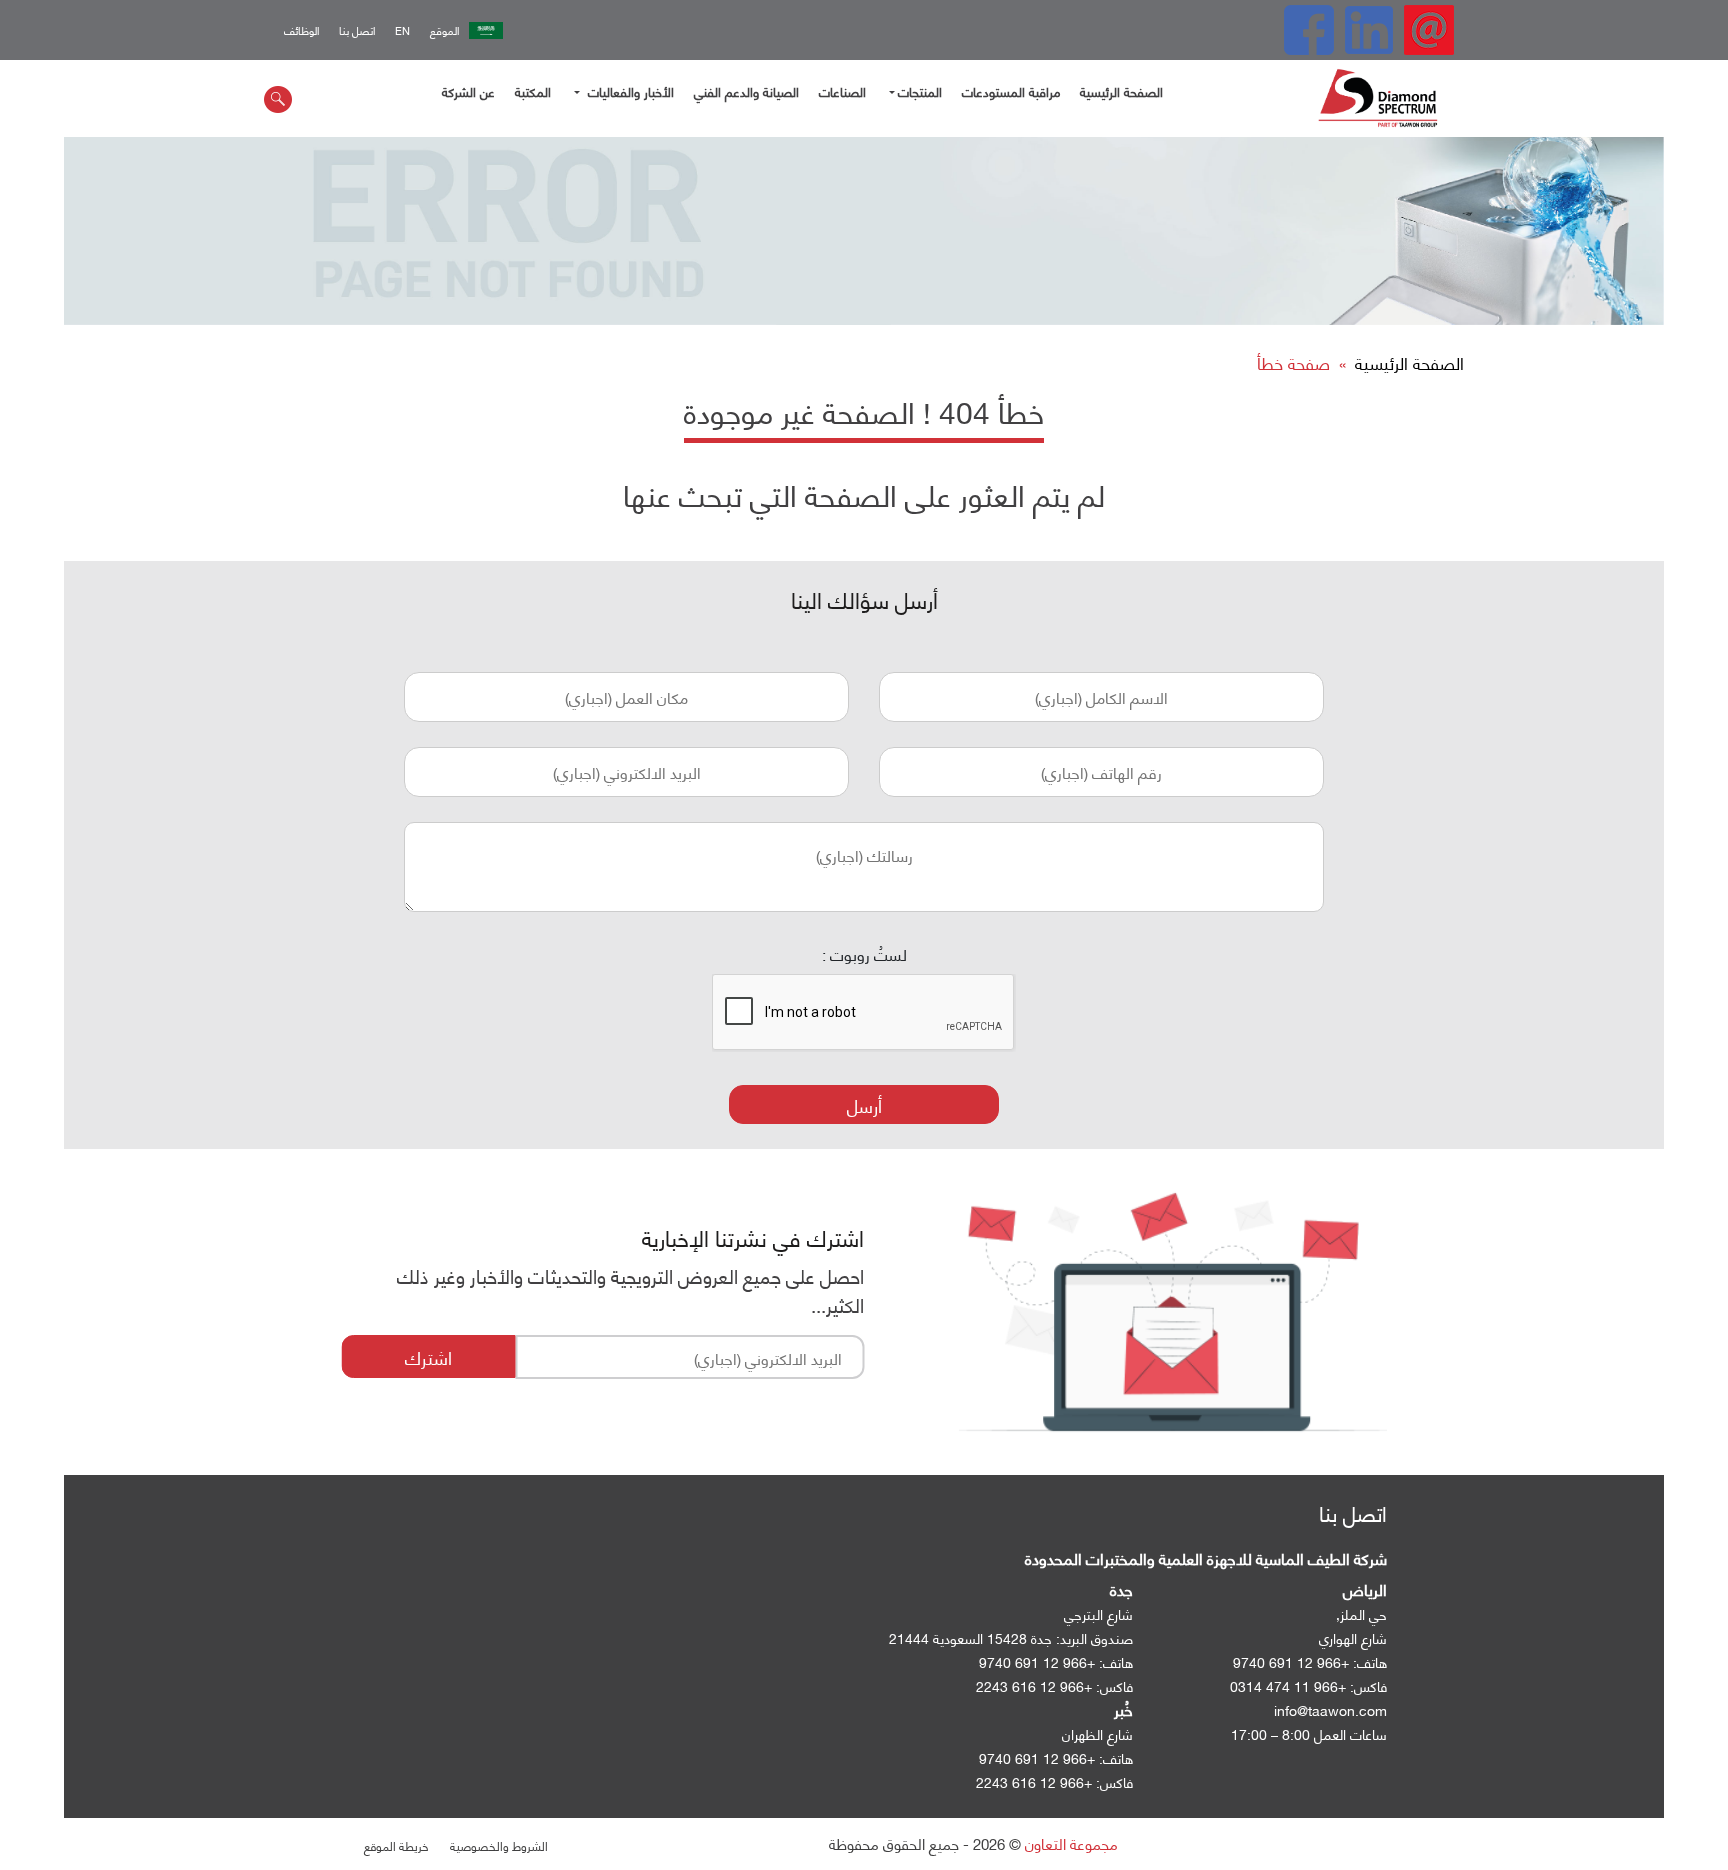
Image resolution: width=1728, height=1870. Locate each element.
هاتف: (1116, 1661)
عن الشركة (468, 91)
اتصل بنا (357, 30)
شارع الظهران (1097, 1733)
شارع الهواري (1353, 1637)
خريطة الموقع (396, 1845)
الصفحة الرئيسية (1121, 91)
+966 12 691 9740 (1037, 1661)
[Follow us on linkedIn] (1369, 30)
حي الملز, (1361, 1613)
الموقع (444, 30)
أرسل (864, 1104)
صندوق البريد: (1094, 1637)
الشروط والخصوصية (499, 1845)
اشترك (428, 1356)
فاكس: (1114, 1685)
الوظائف (301, 30)
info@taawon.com (1330, 1709)
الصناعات (842, 91)
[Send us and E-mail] (1429, 30)
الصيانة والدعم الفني (746, 91)
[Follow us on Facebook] (1309, 30)
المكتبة (533, 91)
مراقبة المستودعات (1011, 91)
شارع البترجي (1098, 1613)
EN (402, 30)
